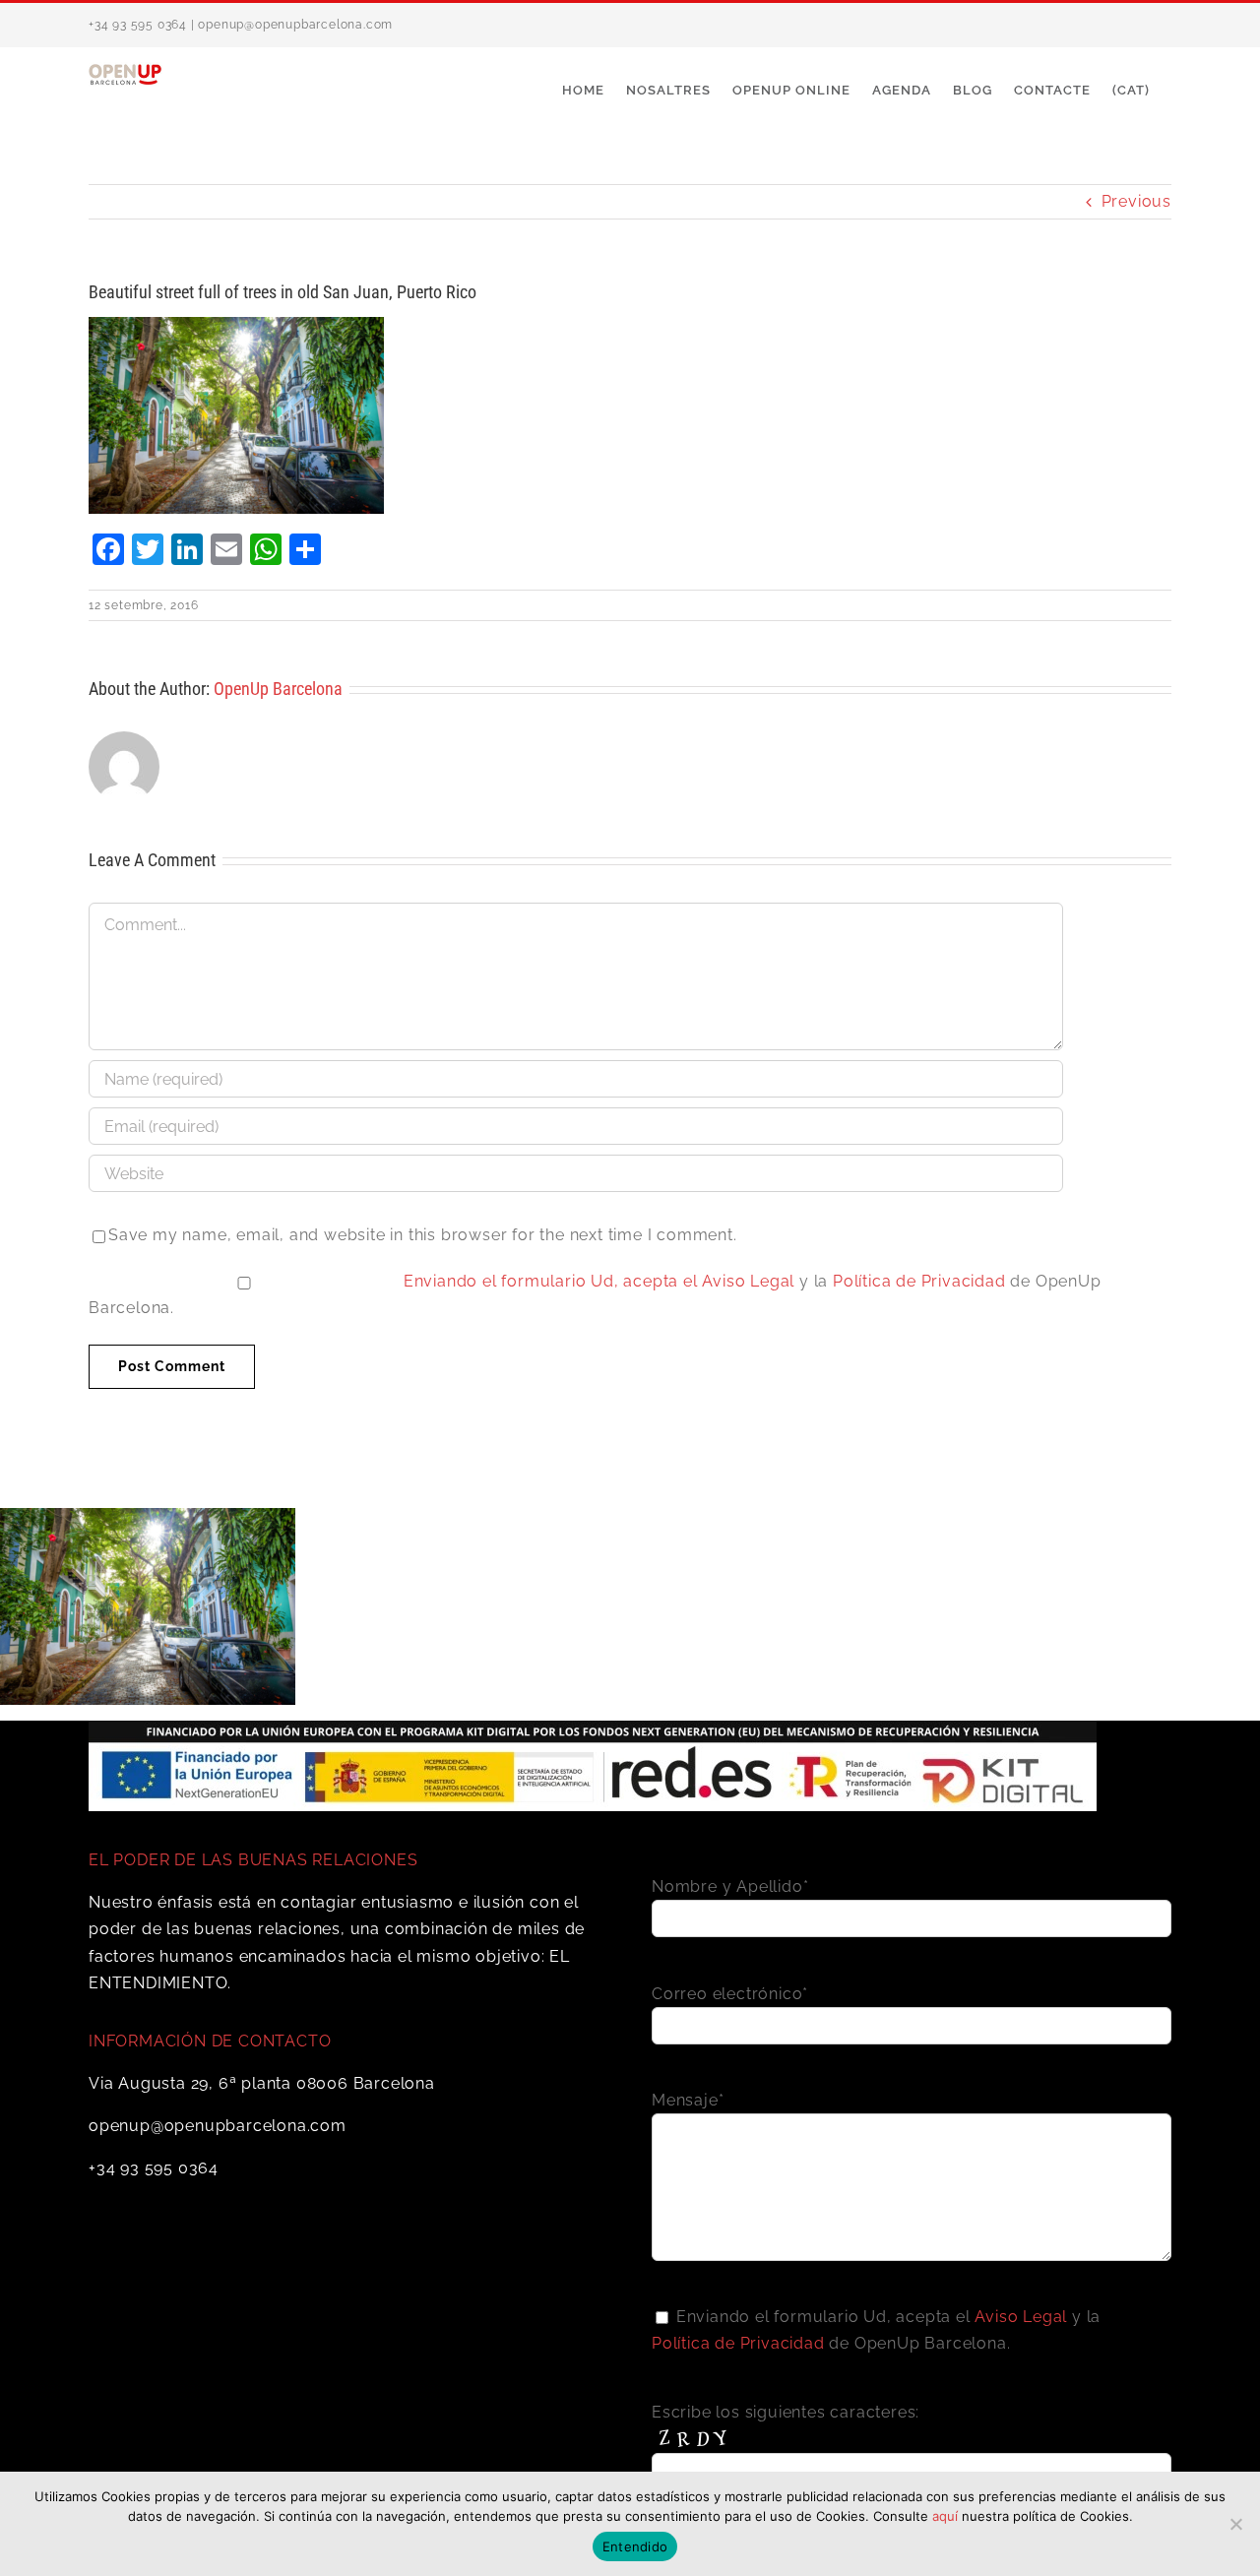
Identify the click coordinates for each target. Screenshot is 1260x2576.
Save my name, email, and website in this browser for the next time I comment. (423, 1235)
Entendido (635, 2546)
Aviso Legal (748, 1281)
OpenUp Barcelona (278, 689)
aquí (945, 2516)
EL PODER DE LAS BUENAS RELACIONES (253, 1860)
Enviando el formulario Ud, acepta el (553, 1281)
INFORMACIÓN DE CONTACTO (210, 2041)
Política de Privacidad (919, 1281)
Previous (1136, 201)
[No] (1235, 2524)
